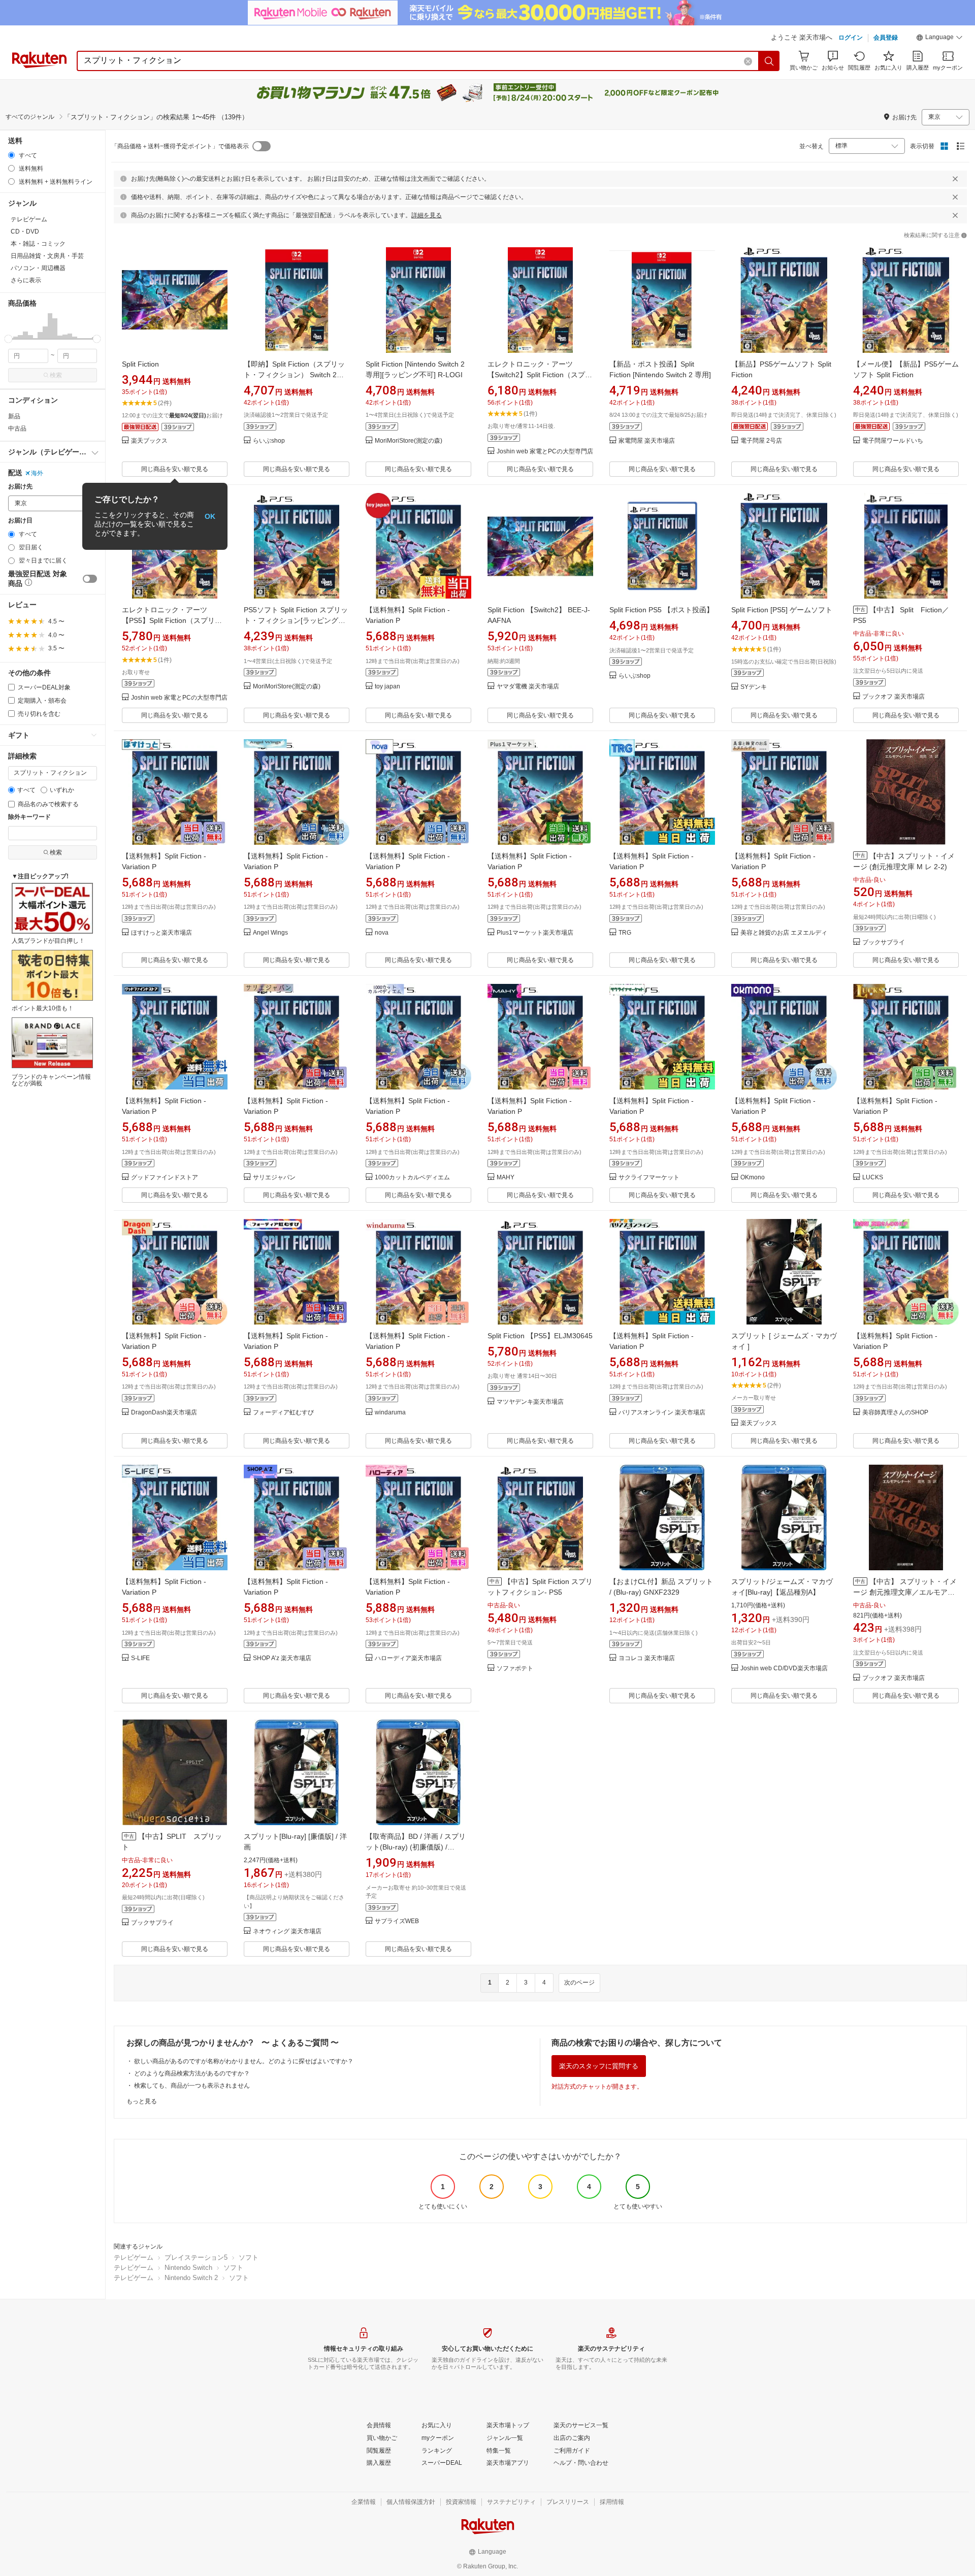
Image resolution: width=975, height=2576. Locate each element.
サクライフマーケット (649, 1178)
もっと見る (142, 2101)
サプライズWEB (397, 1921)
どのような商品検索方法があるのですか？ (192, 2073)
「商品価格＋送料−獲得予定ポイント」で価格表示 (180, 146)
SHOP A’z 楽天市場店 (282, 1658)
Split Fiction (140, 364)
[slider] (8, 339)
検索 (56, 375)
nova (382, 933)
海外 (37, 473)
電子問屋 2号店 (761, 441)
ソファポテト (515, 1669)
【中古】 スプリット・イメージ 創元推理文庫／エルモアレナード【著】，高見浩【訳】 (905, 1592)
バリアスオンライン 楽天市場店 (662, 1413)
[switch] (90, 579)
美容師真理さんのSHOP (895, 1413)
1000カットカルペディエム (412, 1178)
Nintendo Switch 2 (191, 2278)
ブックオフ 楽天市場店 (893, 697)
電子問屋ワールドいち (893, 441)
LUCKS (873, 1178)
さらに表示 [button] (26, 280)
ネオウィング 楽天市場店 (287, 1931)
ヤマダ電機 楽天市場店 (528, 687)
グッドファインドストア (165, 1178)
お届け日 (20, 521)
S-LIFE (140, 1658)
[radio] (11, 155)
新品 (14, 416)
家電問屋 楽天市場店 (647, 441)
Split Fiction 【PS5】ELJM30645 (540, 1336)
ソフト (249, 2257)
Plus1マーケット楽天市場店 (535, 933)
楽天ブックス (149, 441)
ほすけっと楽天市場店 (161, 933)
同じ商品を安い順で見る (175, 469)
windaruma (390, 1413)
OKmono (753, 1178)
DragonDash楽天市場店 (164, 1413)
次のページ (579, 1983)
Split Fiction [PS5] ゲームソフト (782, 610)
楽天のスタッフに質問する (599, 2066)
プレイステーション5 (196, 2257)
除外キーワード (29, 817)
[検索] (769, 61)
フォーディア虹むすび (283, 1413)
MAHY (506, 1178)
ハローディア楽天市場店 (408, 1658)
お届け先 (20, 487)
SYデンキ (754, 687)
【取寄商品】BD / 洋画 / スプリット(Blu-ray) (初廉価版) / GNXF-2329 (416, 1847)
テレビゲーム (134, 2257)
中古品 (17, 428)
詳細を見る (427, 215)
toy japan (387, 687)
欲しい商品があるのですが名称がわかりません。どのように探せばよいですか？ (244, 2061)
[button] (939, 39)
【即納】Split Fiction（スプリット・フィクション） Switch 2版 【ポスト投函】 (294, 375)
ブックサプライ (884, 943)
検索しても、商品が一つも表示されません (192, 2086)
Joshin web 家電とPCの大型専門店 (545, 452)
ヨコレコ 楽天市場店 (647, 1658)
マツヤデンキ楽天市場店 (530, 1402)
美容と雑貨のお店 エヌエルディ (784, 933)
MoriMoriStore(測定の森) (409, 441)
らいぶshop (269, 441)
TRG (625, 933)
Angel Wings (270, 933)
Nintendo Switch (188, 2268)
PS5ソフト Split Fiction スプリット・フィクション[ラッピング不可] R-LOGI (296, 620)
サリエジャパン (274, 1178)
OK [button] (210, 516)
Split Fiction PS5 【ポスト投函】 (661, 610)
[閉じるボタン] (955, 179)
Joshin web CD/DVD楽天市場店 (784, 1669)
